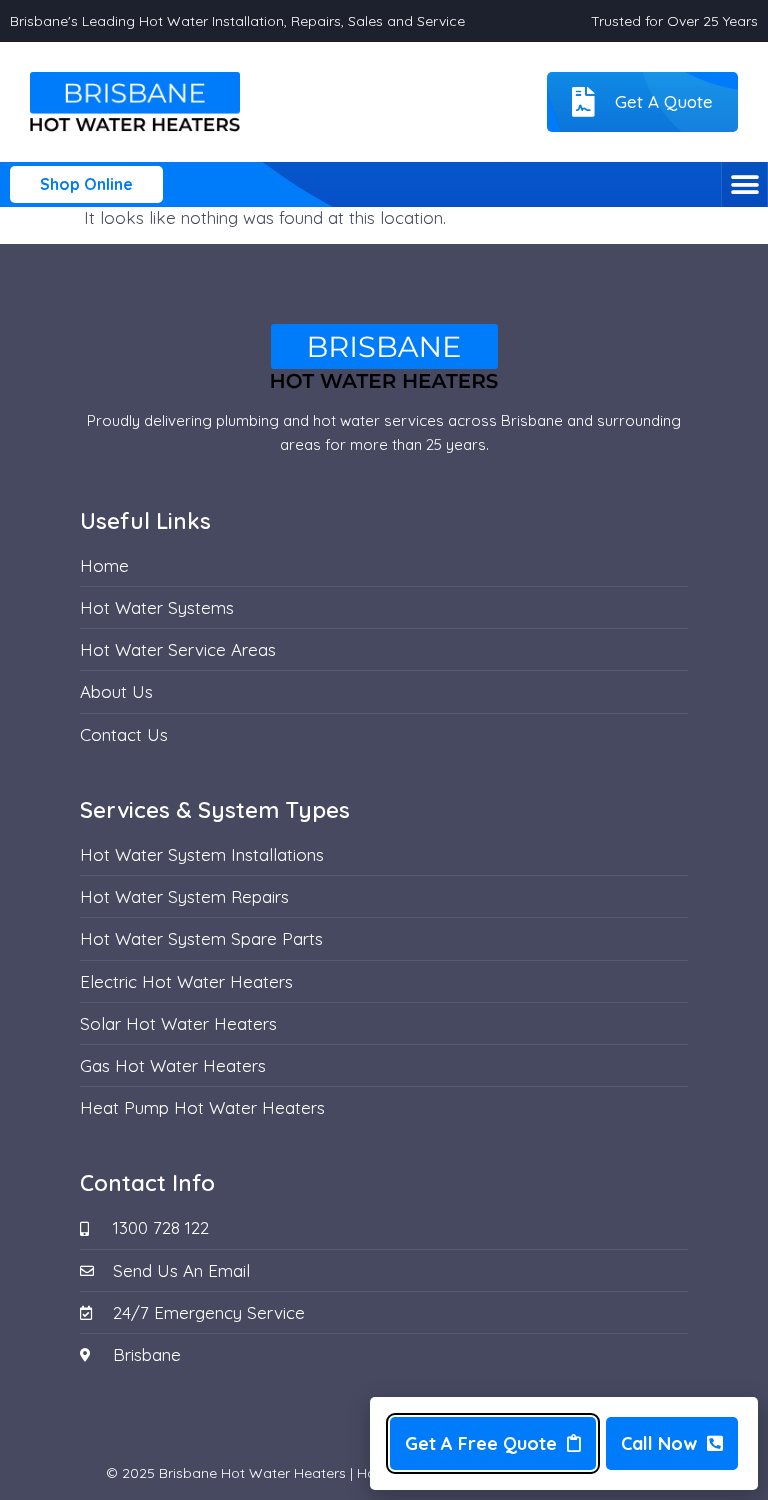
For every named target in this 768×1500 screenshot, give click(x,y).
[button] (744, 184)
